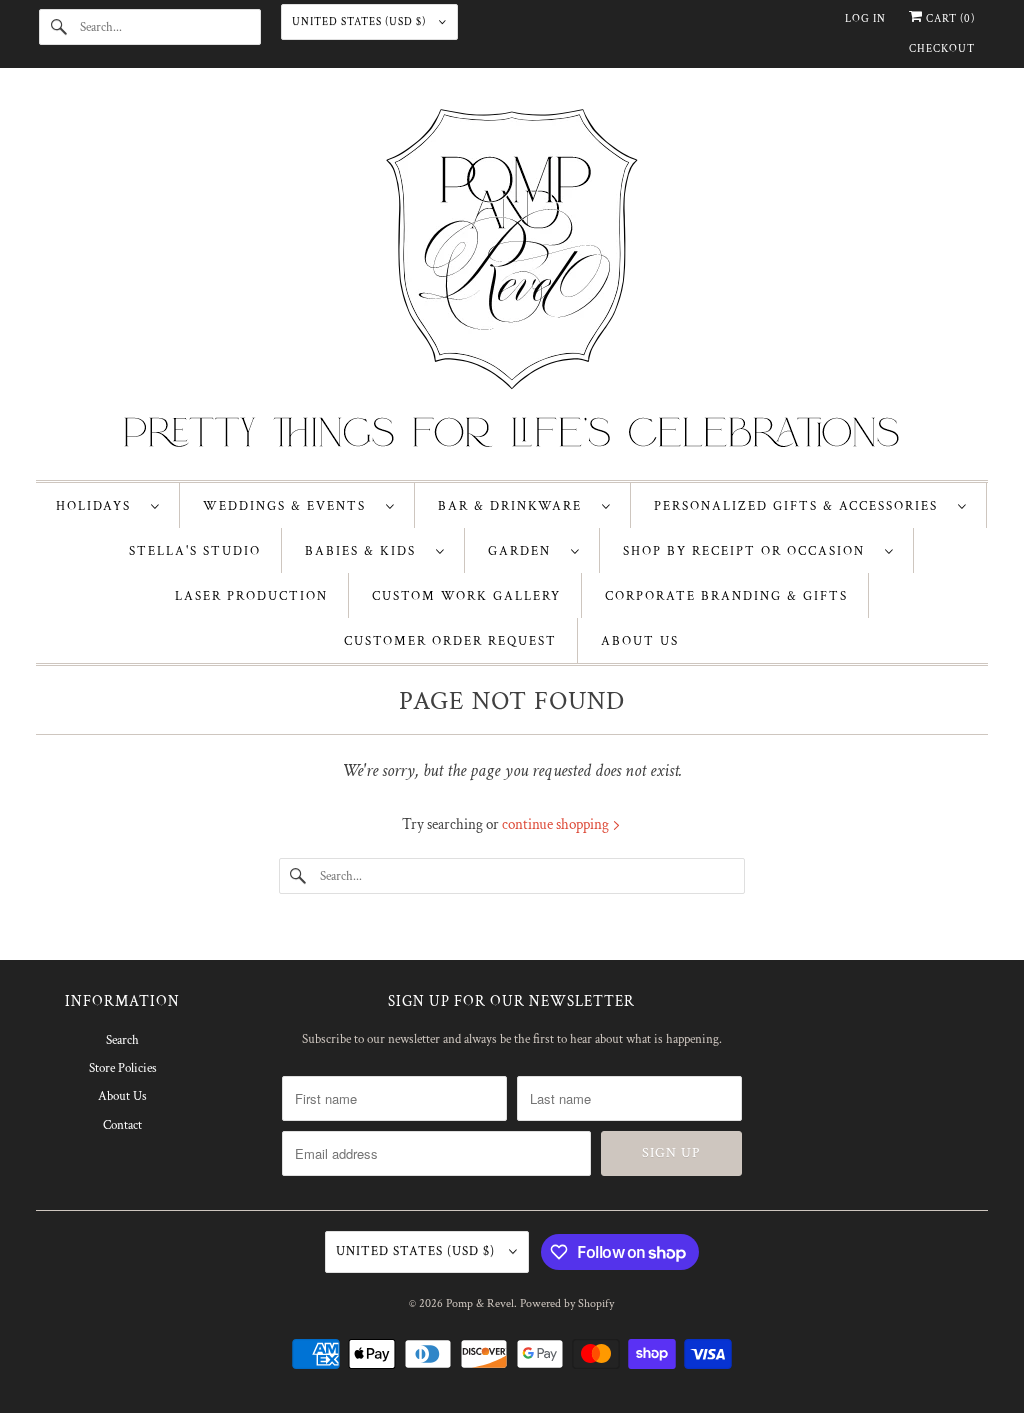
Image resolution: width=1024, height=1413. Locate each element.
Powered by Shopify (567, 1303)
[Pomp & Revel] (512, 279)
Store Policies (123, 1068)
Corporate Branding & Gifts (726, 596)
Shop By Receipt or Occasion (749, 551)
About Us (122, 1096)
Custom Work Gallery (466, 596)
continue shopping (557, 824)
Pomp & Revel (480, 1303)
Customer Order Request (450, 641)
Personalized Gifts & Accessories (801, 506)
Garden (524, 551)
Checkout (942, 49)
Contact (122, 1125)
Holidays (98, 506)
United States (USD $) (360, 22)
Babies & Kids (365, 551)
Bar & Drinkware (515, 506)
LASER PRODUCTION (251, 596)
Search (122, 1040)
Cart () (949, 19)
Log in (865, 19)
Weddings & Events (289, 506)
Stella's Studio (195, 551)
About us (640, 641)
